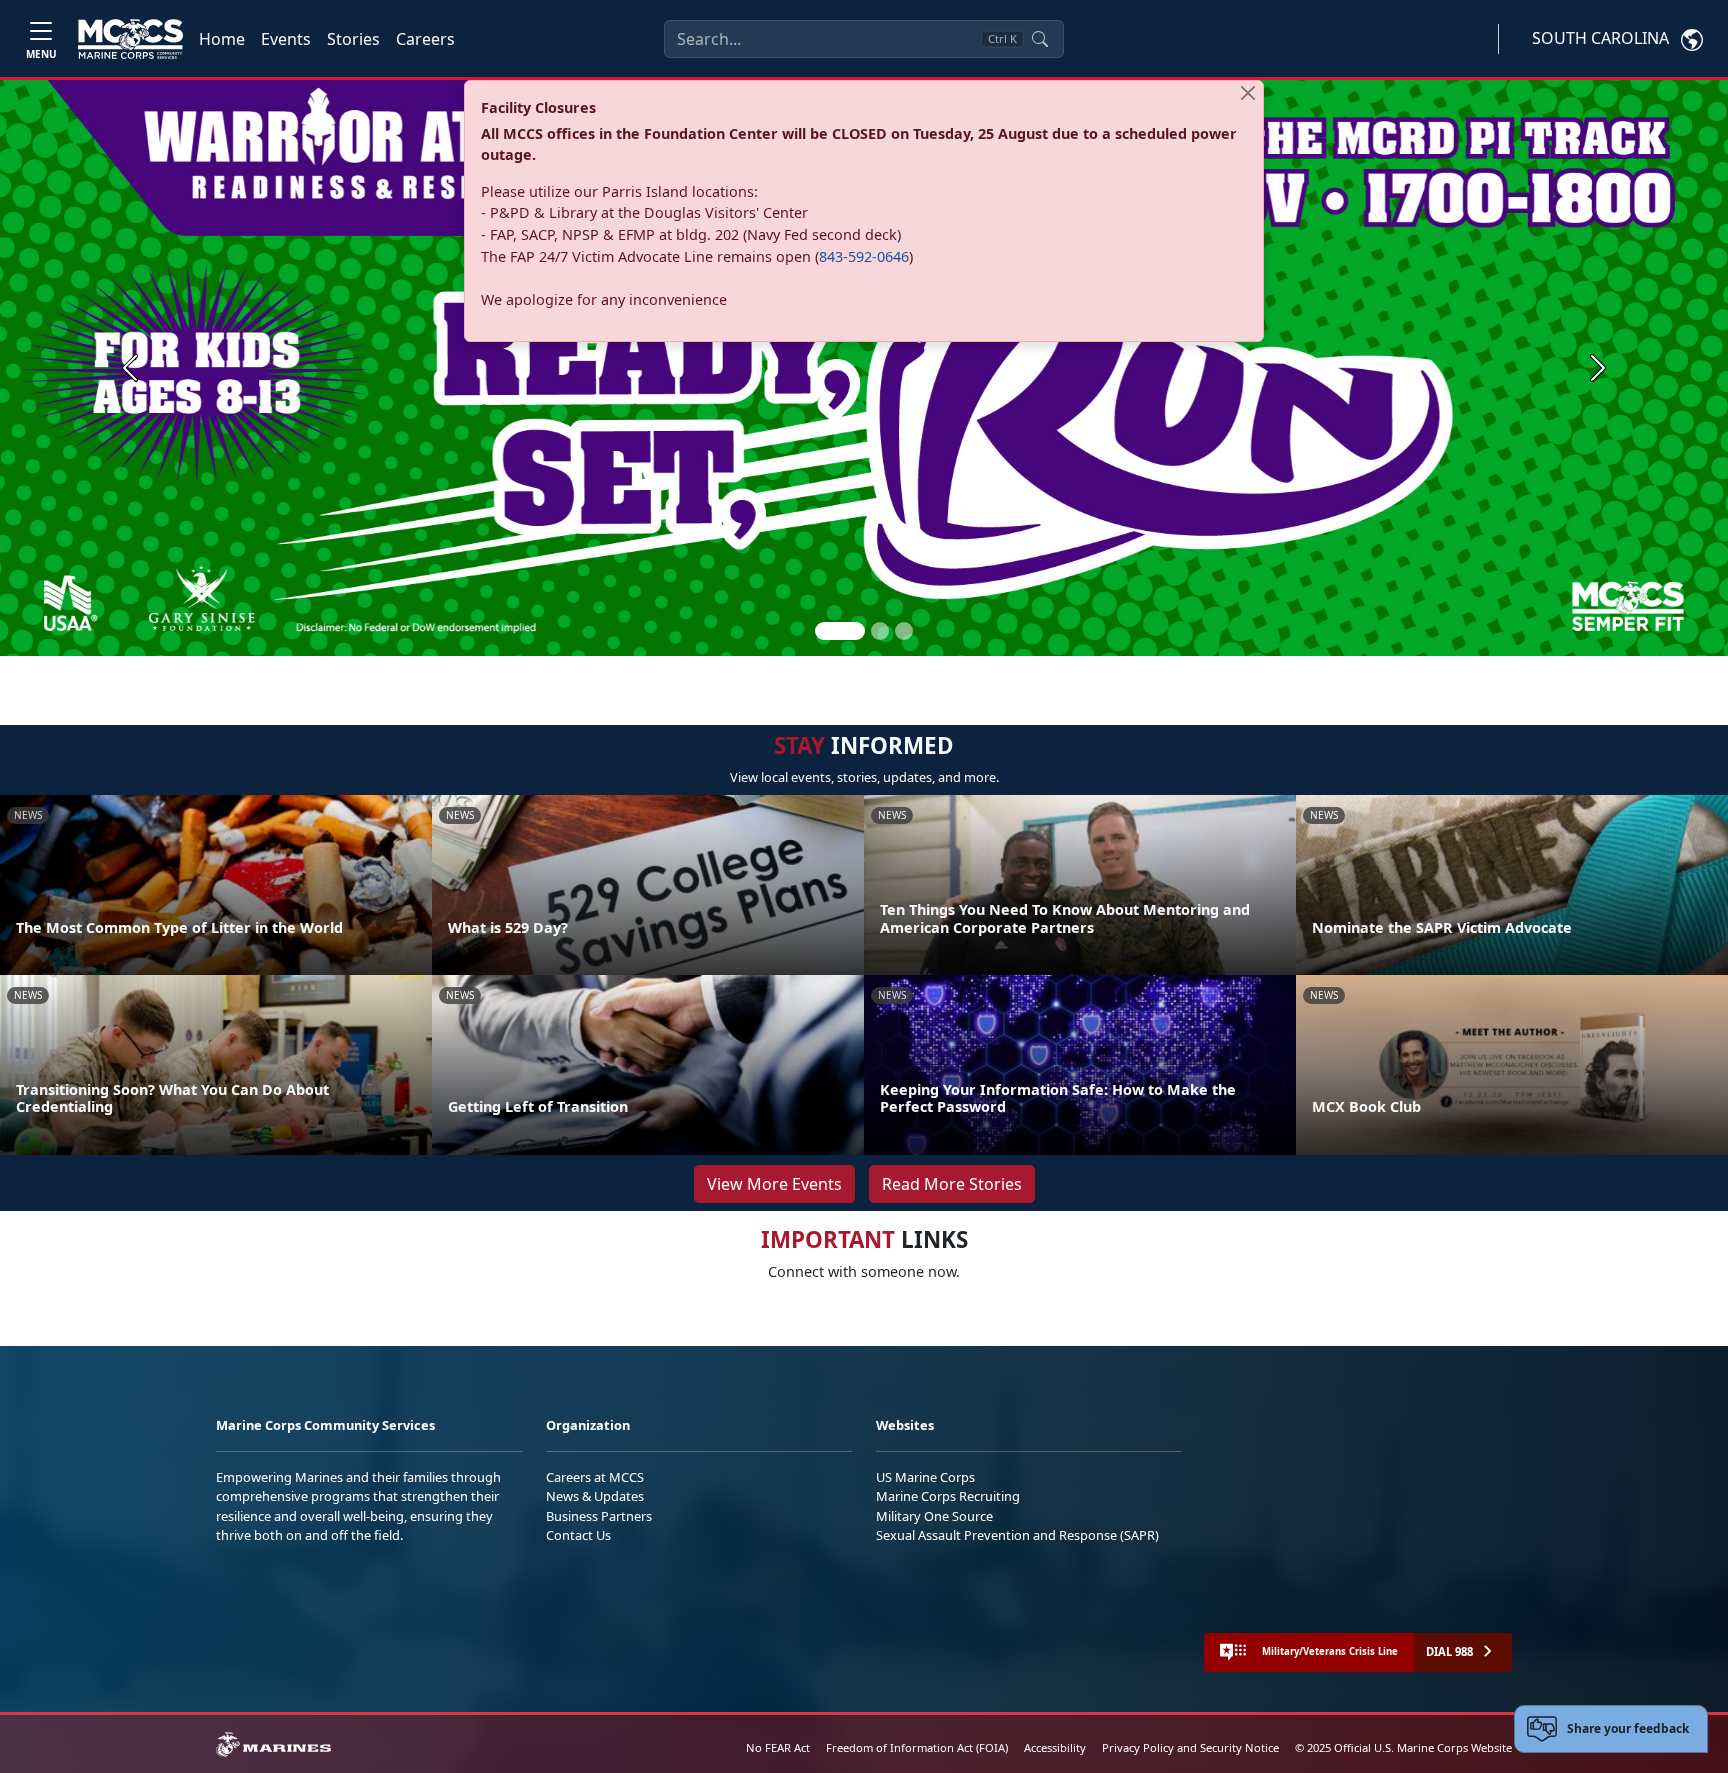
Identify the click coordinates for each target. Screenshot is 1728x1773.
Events (286, 39)
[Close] (1248, 93)
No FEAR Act (778, 1747)
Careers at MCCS (595, 1477)
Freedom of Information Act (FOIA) (917, 1747)
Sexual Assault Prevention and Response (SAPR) (1017, 1535)
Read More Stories (952, 1184)
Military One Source (934, 1516)
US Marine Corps (925, 1477)
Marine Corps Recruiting (948, 1496)
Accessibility (1055, 1747)
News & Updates (595, 1496)
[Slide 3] (904, 631)
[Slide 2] (880, 631)
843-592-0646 (864, 256)
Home (222, 39)
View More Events (774, 1184)
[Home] (130, 39)
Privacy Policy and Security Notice (1190, 1747)
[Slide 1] (840, 631)
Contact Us (578, 1535)
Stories (353, 39)
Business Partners (599, 1516)
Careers (425, 39)
